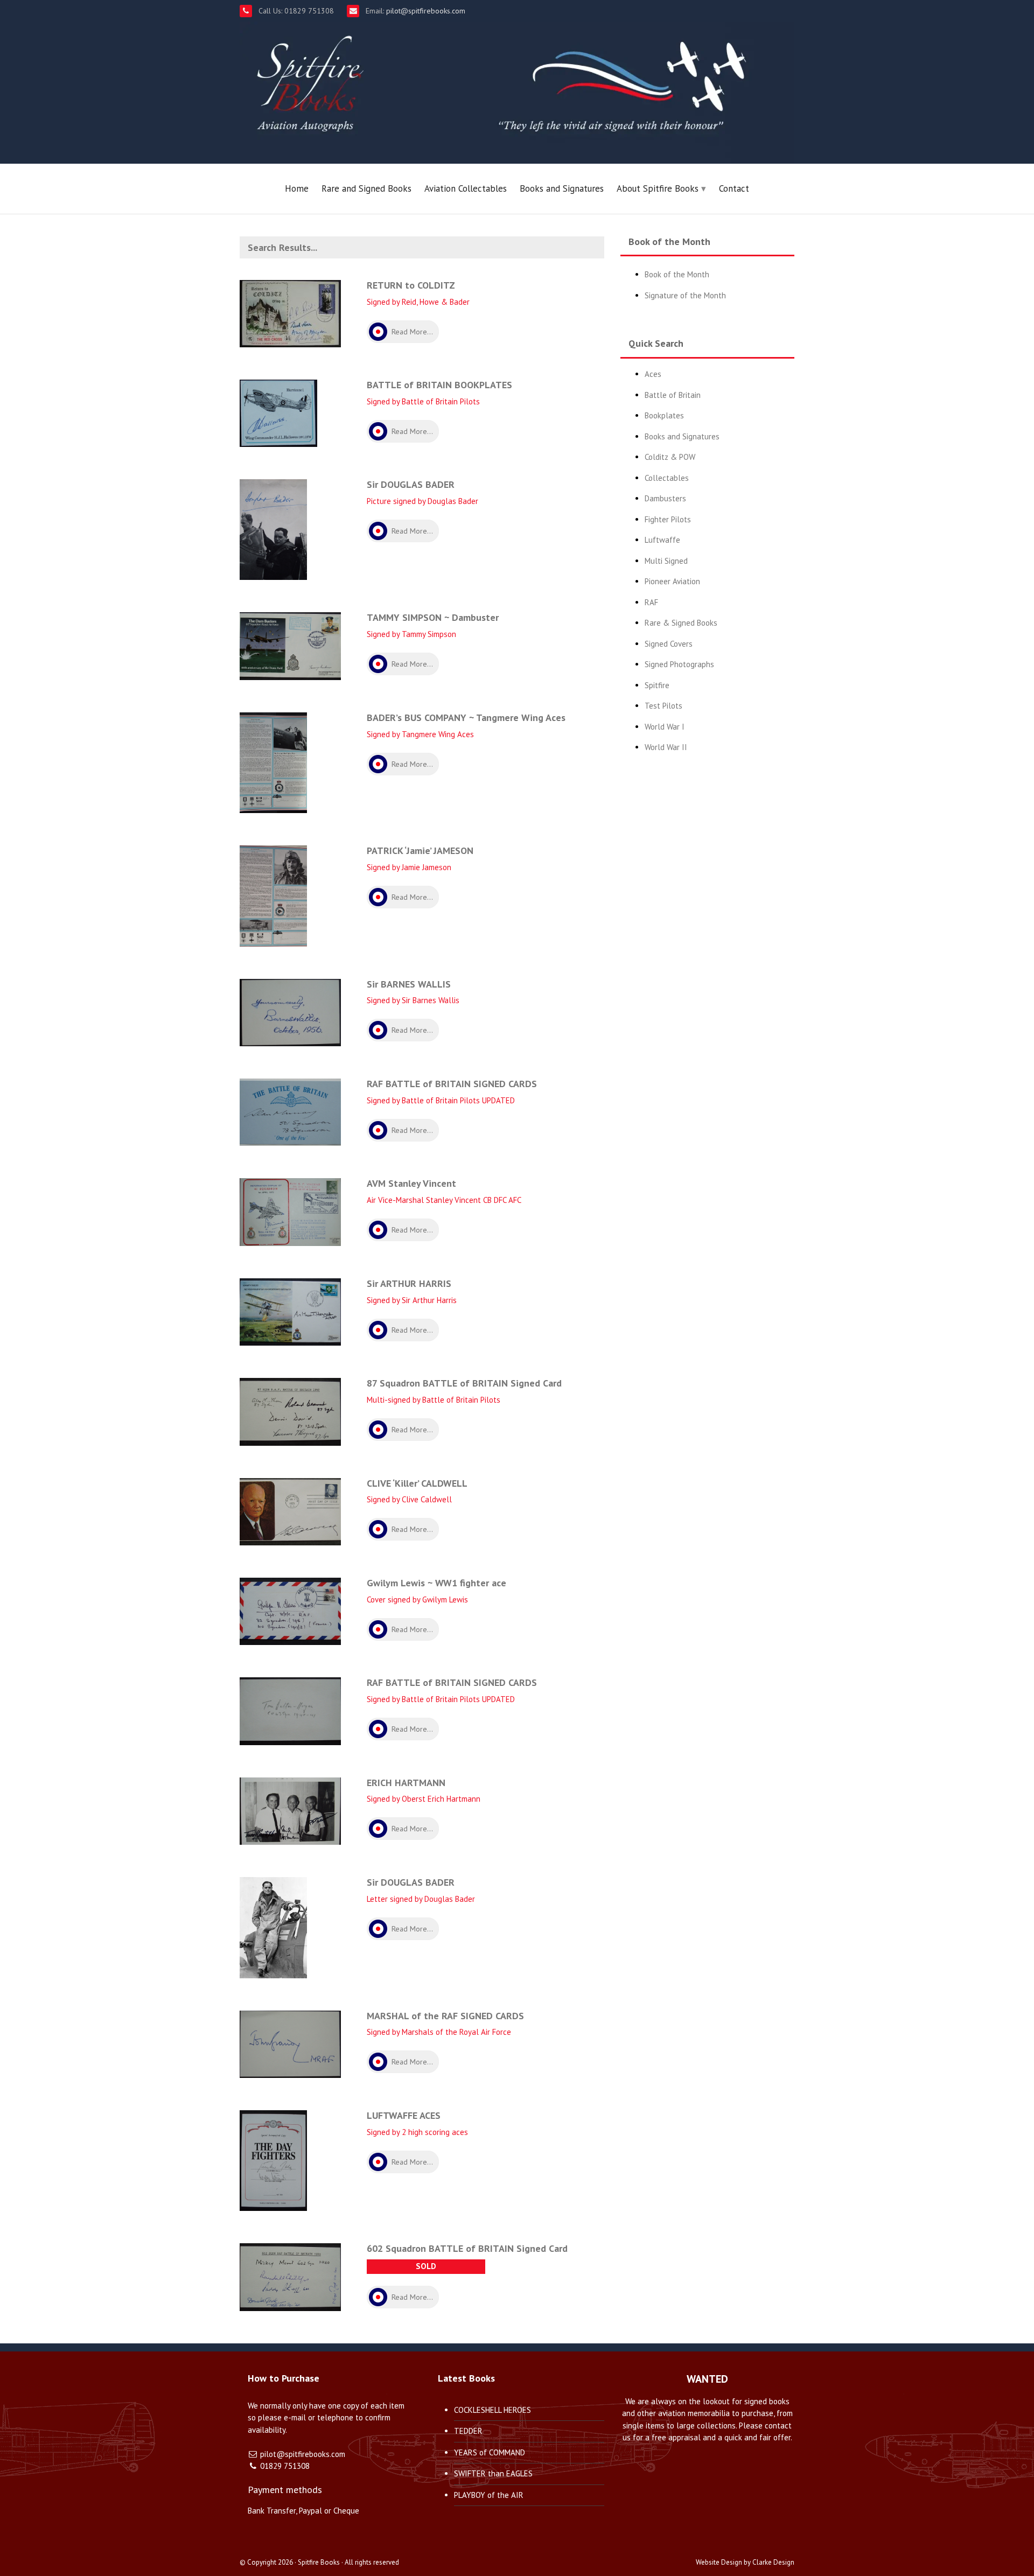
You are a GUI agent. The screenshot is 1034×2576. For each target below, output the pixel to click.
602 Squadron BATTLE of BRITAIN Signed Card (467, 2248)
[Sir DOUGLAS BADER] (273, 529)
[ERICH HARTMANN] (290, 1810)
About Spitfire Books (658, 188)
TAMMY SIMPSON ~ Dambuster (433, 617)
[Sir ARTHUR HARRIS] (290, 1311)
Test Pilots (663, 706)
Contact (734, 188)
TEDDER (468, 2431)
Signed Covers (669, 644)
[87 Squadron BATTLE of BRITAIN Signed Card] (290, 1411)
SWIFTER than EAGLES (493, 2473)
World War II (666, 747)
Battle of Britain (673, 395)
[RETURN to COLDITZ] (290, 313)
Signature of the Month (685, 295)
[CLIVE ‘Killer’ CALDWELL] (290, 1511)
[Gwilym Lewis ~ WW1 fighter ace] (290, 1610)
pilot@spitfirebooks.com (425, 11)
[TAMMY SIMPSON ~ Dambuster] (290, 645)
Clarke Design (773, 2562)
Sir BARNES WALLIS (409, 984)
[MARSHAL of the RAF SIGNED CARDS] (290, 2043)
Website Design (719, 2562)
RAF (651, 602)
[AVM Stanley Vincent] (290, 1211)
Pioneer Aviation (672, 581)
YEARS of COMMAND (490, 2452)
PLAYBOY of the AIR (489, 2495)
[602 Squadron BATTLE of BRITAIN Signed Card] (290, 2276)
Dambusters (665, 498)
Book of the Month (677, 274)
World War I (665, 727)
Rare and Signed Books (366, 188)
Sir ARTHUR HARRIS (409, 1283)
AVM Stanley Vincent (411, 1183)
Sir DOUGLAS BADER (411, 484)
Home (297, 188)
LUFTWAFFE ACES (404, 2115)
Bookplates (664, 415)
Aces (653, 374)
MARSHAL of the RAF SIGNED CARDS (445, 2016)
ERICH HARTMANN (406, 1783)
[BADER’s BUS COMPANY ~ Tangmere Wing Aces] (273, 762)
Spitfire (657, 685)
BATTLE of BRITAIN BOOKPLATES (439, 385)
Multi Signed (666, 561)
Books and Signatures (562, 188)
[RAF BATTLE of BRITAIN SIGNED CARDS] (290, 1111)
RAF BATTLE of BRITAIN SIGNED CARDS (452, 1084)
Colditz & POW (670, 457)
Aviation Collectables (466, 188)
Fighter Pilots (668, 519)
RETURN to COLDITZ (411, 285)
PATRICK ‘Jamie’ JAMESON (420, 850)
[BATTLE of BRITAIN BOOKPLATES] (278, 413)
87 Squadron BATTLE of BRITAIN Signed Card (464, 1383)
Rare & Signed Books (681, 623)
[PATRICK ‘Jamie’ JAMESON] (273, 895)
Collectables (667, 478)
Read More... (412, 332)
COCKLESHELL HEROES (492, 2410)
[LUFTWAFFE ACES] (273, 2159)
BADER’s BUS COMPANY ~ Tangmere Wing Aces (466, 717)
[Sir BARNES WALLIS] (290, 1011)
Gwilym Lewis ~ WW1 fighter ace (436, 1583)
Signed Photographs (679, 664)
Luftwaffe (662, 540)
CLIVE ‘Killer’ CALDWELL (417, 1483)
